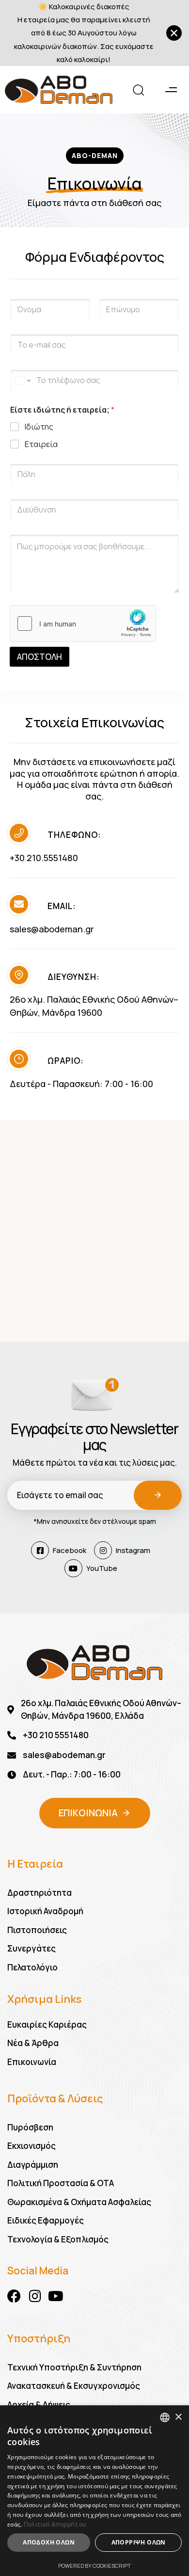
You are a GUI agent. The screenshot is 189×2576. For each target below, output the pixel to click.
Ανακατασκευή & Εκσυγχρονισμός (74, 2386)
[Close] (174, 33)
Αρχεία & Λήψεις (39, 2405)
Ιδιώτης (39, 427)
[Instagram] (35, 2296)
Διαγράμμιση (33, 2165)
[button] (135, 90)
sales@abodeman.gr (52, 929)
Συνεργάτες (31, 1948)
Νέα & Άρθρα (33, 2043)
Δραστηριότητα (39, 1893)
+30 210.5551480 (44, 858)
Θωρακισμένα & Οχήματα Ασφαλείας (79, 2202)
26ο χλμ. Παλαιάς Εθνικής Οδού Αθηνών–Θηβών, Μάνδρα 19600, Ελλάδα (101, 1709)
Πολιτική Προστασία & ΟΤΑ (61, 2183)
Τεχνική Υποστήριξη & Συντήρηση (74, 2367)
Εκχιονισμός (31, 2146)
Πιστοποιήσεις (37, 1930)
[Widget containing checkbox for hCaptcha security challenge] (83, 624)
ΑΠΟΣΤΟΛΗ (39, 657)
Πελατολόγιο (32, 1967)
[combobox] (165, 2417)
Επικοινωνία (32, 2062)
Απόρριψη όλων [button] (139, 2542)
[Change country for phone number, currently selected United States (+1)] (22, 380)
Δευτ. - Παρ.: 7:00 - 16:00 (72, 1774)
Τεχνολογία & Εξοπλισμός (58, 2239)
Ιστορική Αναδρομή (45, 1911)
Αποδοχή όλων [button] (49, 2542)
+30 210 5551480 (56, 1735)
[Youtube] (56, 2296)
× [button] (178, 2417)
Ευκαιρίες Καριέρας (47, 2024)
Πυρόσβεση (30, 2127)
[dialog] (94, 2491)
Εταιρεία (41, 444)
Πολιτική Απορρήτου (55, 2524)
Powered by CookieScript (94, 2566)
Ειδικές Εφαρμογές (46, 2220)
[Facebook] (14, 2296)
